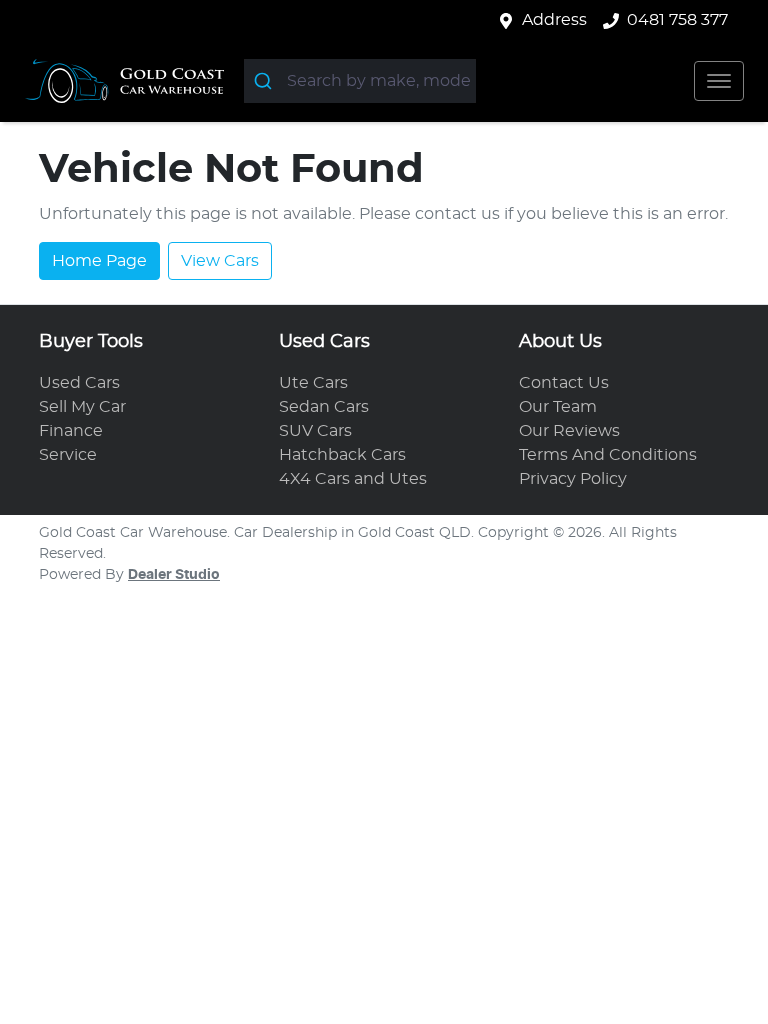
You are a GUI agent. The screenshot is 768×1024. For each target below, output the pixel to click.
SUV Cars (315, 431)
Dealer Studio (174, 575)
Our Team (558, 407)
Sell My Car (82, 407)
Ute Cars (313, 383)
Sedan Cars (324, 407)
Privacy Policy (573, 479)
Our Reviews (569, 431)
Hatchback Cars (342, 455)
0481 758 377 (677, 20)
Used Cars (79, 383)
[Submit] (265, 81)
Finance (71, 431)
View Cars (220, 261)
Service (68, 455)
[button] (719, 81)
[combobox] (360, 81)
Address (554, 20)
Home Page (99, 261)
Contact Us (564, 383)
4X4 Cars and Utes (353, 479)
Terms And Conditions (608, 455)
